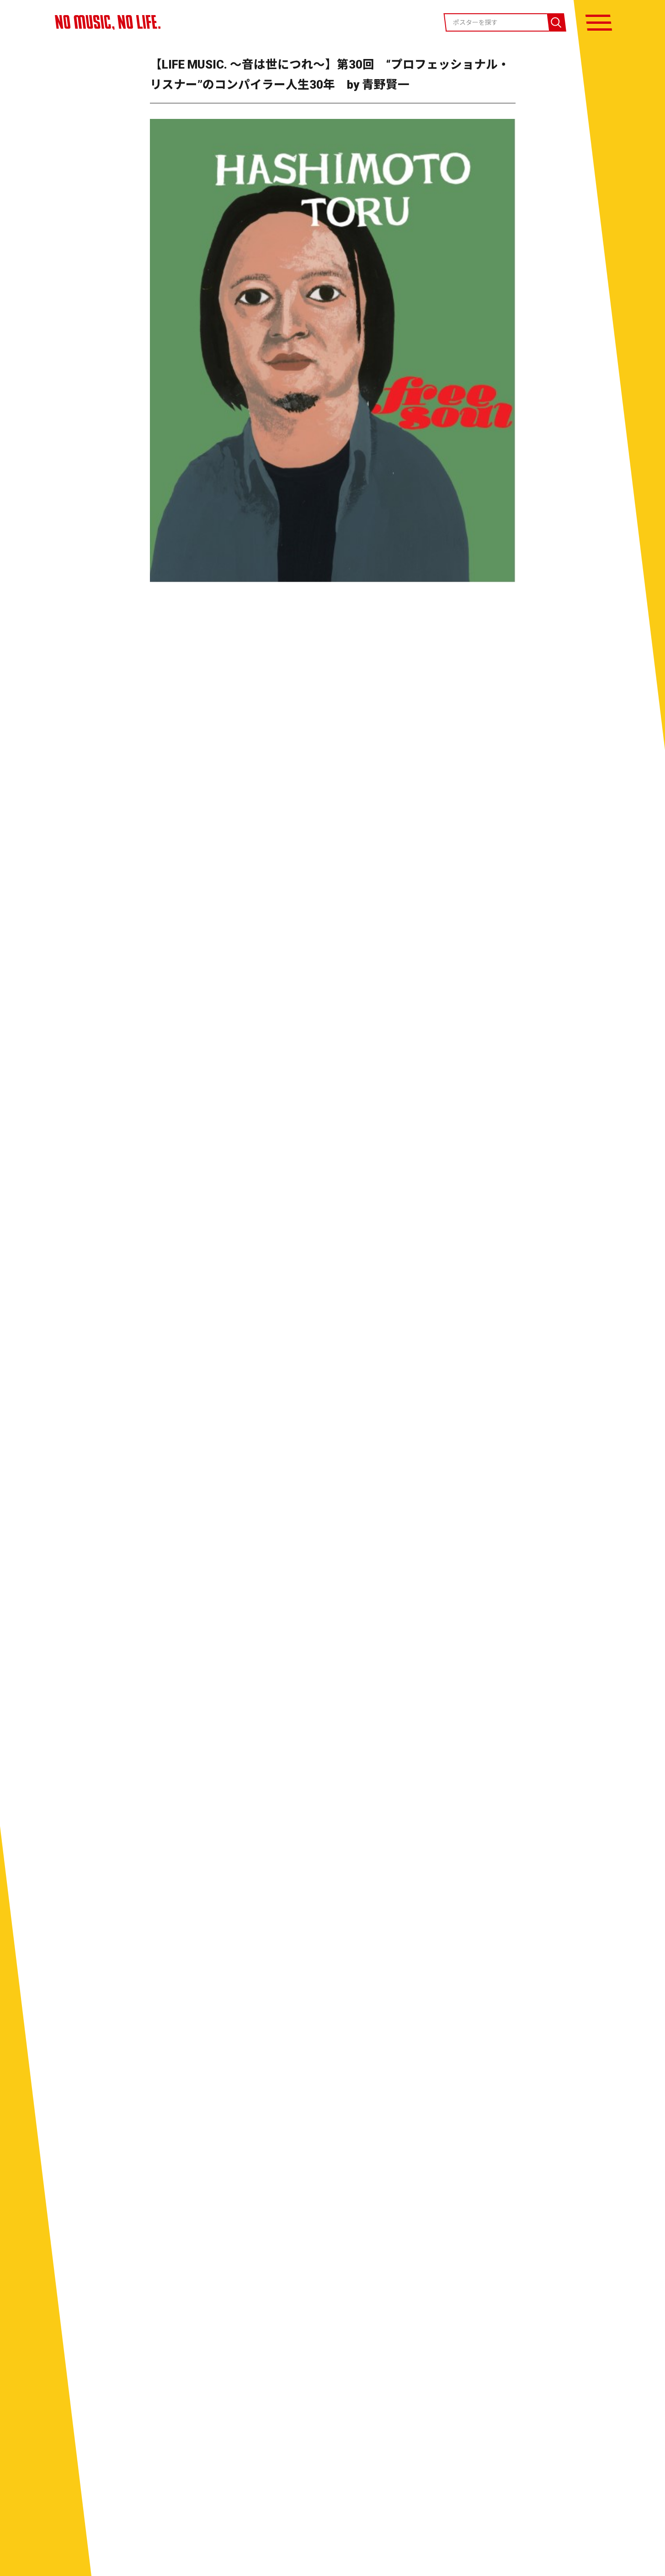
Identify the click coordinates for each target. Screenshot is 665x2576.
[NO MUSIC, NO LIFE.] (108, 22)
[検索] (556, 22)
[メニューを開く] (599, 23)
